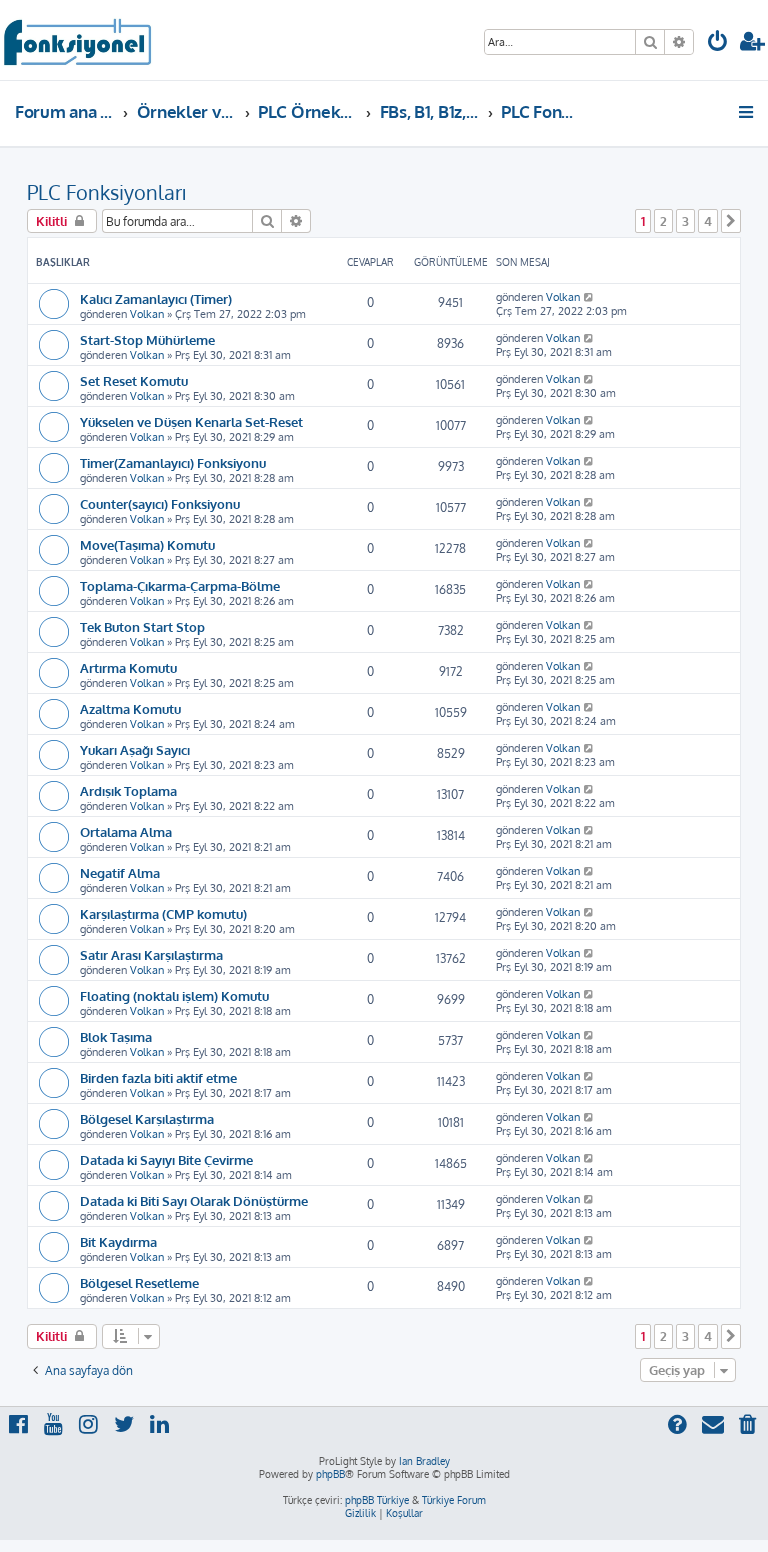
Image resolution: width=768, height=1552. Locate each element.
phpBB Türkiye (377, 1500)
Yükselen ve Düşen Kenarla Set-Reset (191, 421)
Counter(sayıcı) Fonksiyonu (160, 503)
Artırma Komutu (128, 667)
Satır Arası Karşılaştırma (151, 954)
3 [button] (685, 221)
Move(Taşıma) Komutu (147, 544)
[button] (731, 221)
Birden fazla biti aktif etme (158, 1077)
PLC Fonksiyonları (106, 192)
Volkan (147, 314)
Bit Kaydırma (118, 1241)
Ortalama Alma (126, 831)
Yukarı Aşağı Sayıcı (135, 749)
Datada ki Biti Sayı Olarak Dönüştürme (194, 1200)
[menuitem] (718, 43)
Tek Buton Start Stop (142, 626)
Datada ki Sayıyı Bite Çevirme (166, 1159)
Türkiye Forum (454, 1500)
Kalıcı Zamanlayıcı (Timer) (156, 298)
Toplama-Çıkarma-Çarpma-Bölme (180, 585)
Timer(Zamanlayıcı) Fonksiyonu (173, 462)
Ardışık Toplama (128, 790)
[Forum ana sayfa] (76, 40)
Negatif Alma (120, 872)
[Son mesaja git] (589, 297)
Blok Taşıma (116, 1036)
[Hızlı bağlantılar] (747, 112)
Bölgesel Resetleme (139, 1282)
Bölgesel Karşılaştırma (147, 1118)
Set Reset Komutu (134, 380)
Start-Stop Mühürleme (147, 339)
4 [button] (708, 221)
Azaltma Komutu (130, 708)
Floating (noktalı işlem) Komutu (174, 995)
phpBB (330, 1474)
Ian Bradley (424, 1461)
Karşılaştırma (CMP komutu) (163, 913)
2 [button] (663, 221)
